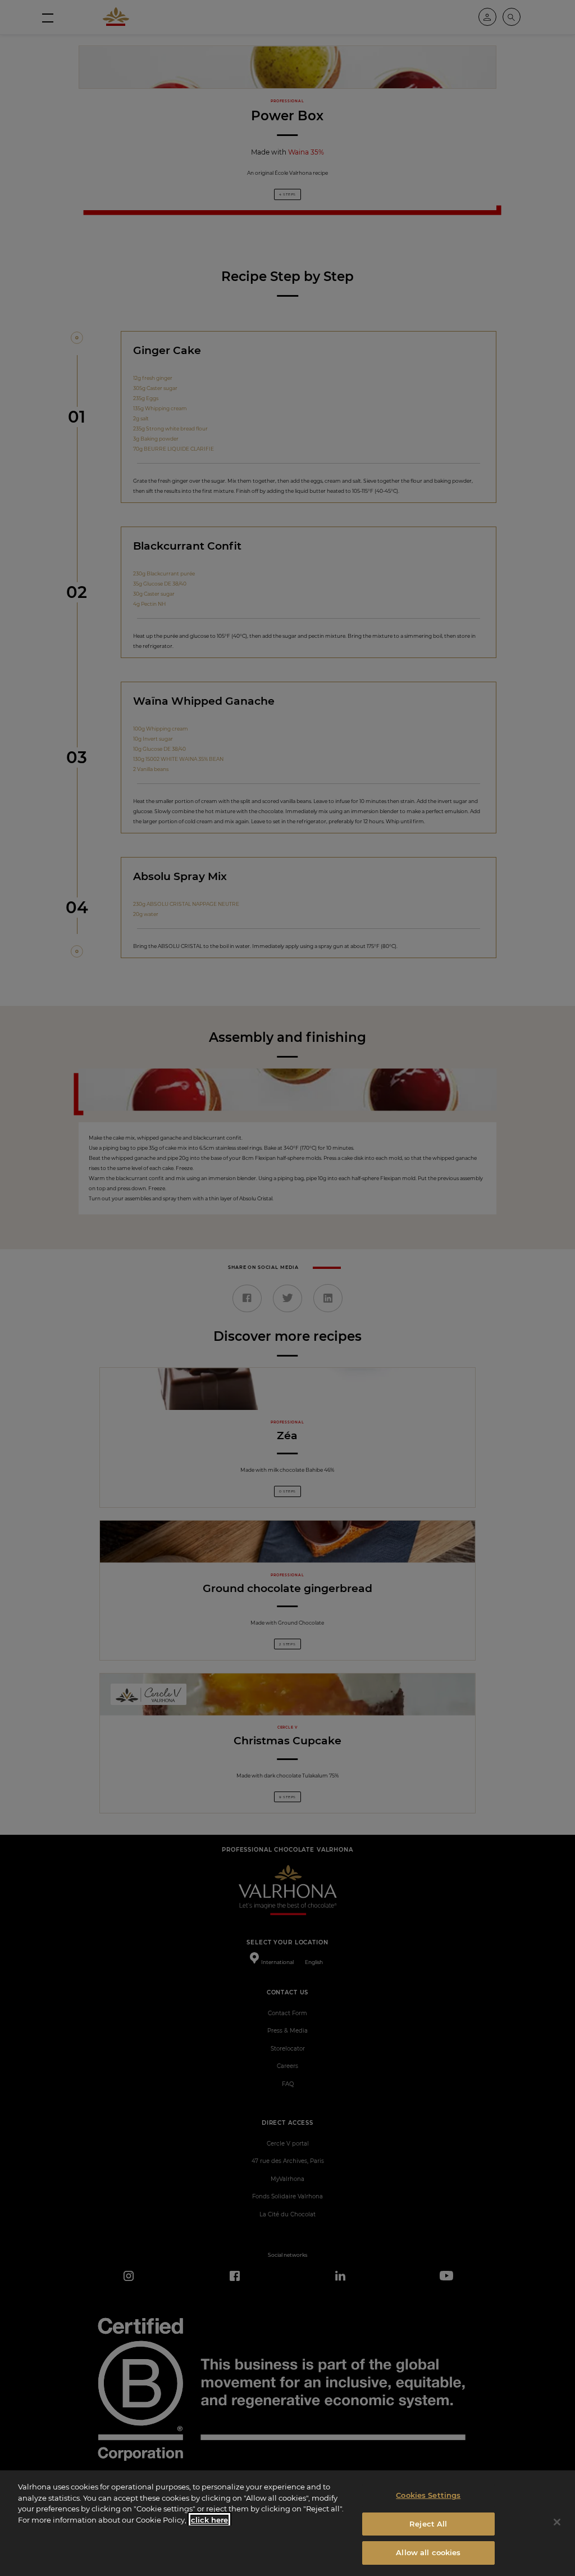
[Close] (557, 2522)
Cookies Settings (428, 2495)
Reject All (428, 2524)
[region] (287, 2523)
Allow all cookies (428, 2552)
